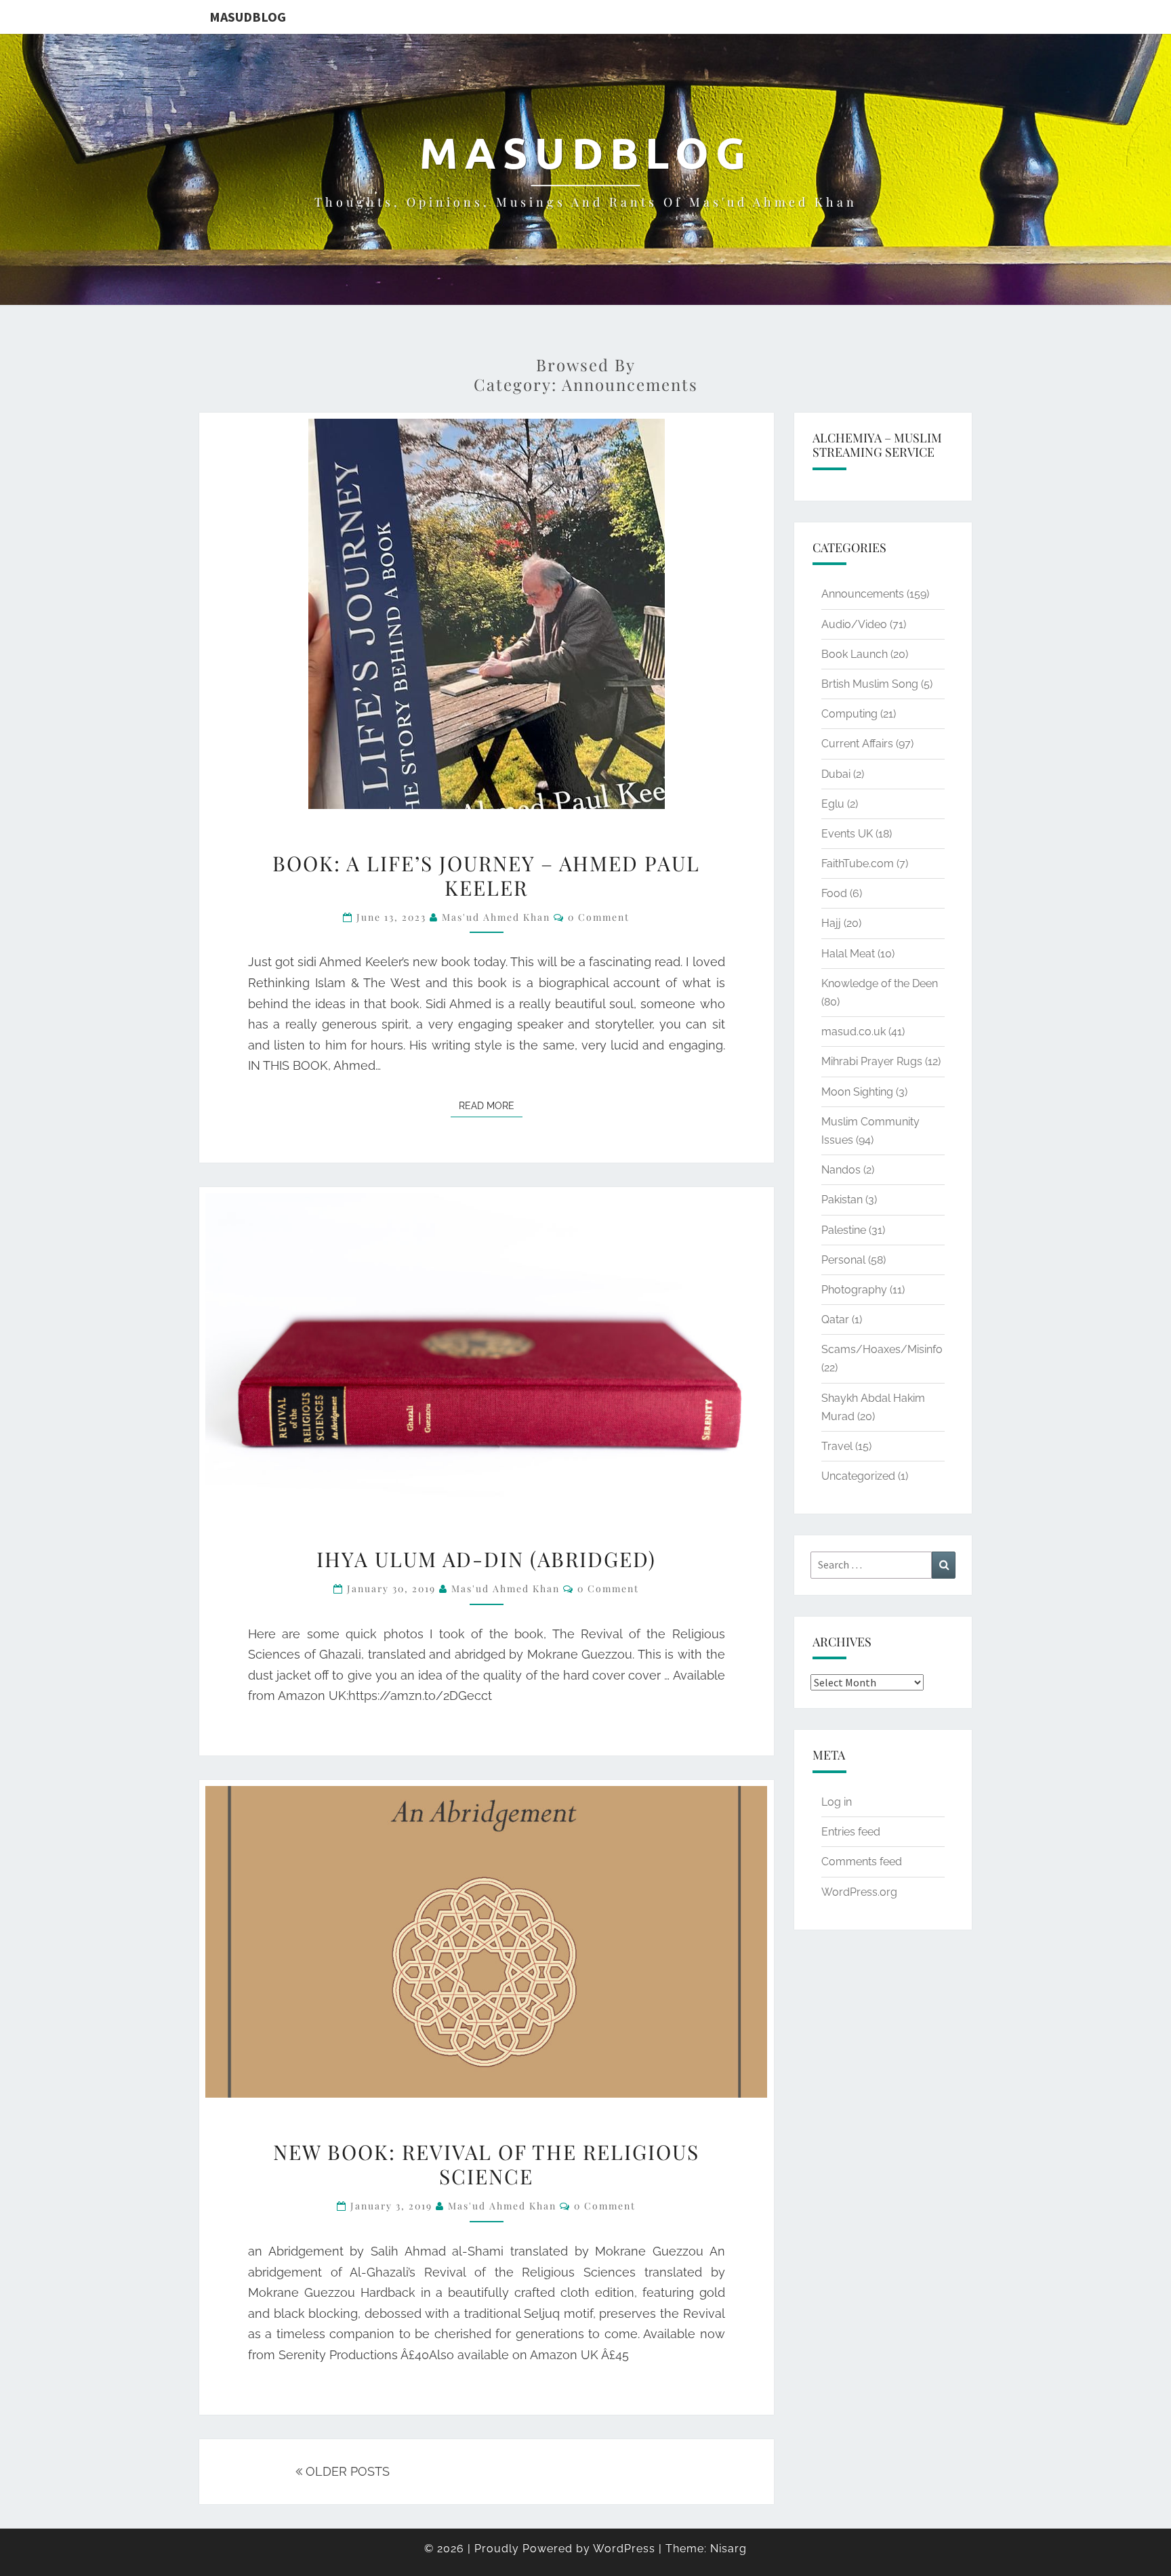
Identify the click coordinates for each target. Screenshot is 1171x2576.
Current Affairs (857, 744)
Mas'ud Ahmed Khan (496, 917)
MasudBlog (248, 17)
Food (834, 893)
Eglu (833, 804)
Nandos (841, 1170)
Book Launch (855, 654)
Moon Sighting (857, 1092)
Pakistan (842, 1200)
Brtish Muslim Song (870, 684)
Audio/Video (854, 624)
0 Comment (599, 917)
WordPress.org (859, 1892)
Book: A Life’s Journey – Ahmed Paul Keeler (486, 875)
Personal (843, 1260)
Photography (854, 1290)
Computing (849, 714)
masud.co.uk (854, 1032)
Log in (837, 1802)
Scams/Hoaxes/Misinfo (882, 1349)
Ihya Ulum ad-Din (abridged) (486, 1559)
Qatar (835, 1320)
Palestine (844, 1230)
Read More (491, 1105)
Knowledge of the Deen (880, 983)
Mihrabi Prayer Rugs (872, 1061)
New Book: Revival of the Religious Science (486, 2164)
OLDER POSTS (346, 2471)
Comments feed (862, 1862)
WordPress (624, 2549)
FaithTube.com (858, 864)
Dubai (836, 774)
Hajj (831, 923)
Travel (837, 1446)
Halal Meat (848, 954)
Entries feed (851, 1832)
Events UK (847, 834)
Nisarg (728, 2549)
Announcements (863, 594)
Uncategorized (858, 1476)
